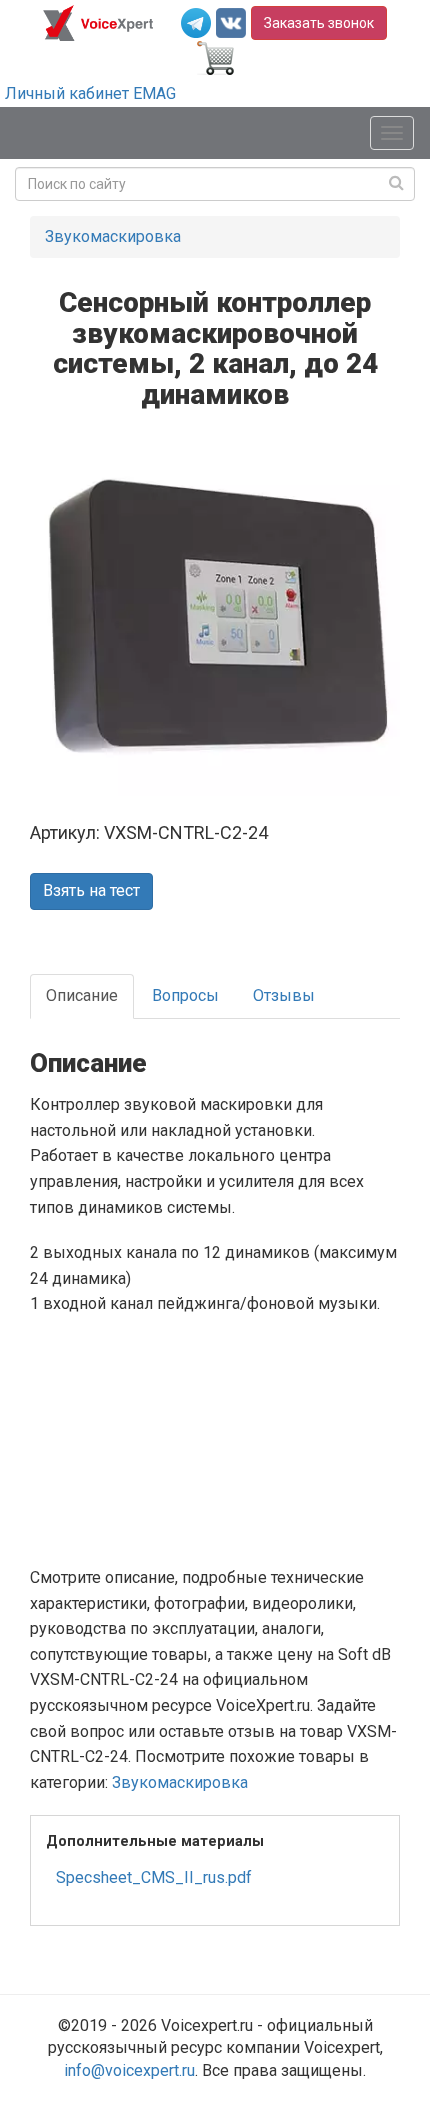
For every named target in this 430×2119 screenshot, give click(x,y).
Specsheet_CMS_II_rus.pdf (154, 1877)
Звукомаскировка (113, 236)
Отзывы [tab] (284, 995)
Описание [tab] (82, 995)
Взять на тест (91, 890)
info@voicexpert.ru (129, 2070)
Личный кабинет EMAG (90, 93)
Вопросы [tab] (185, 995)
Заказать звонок (319, 23)
